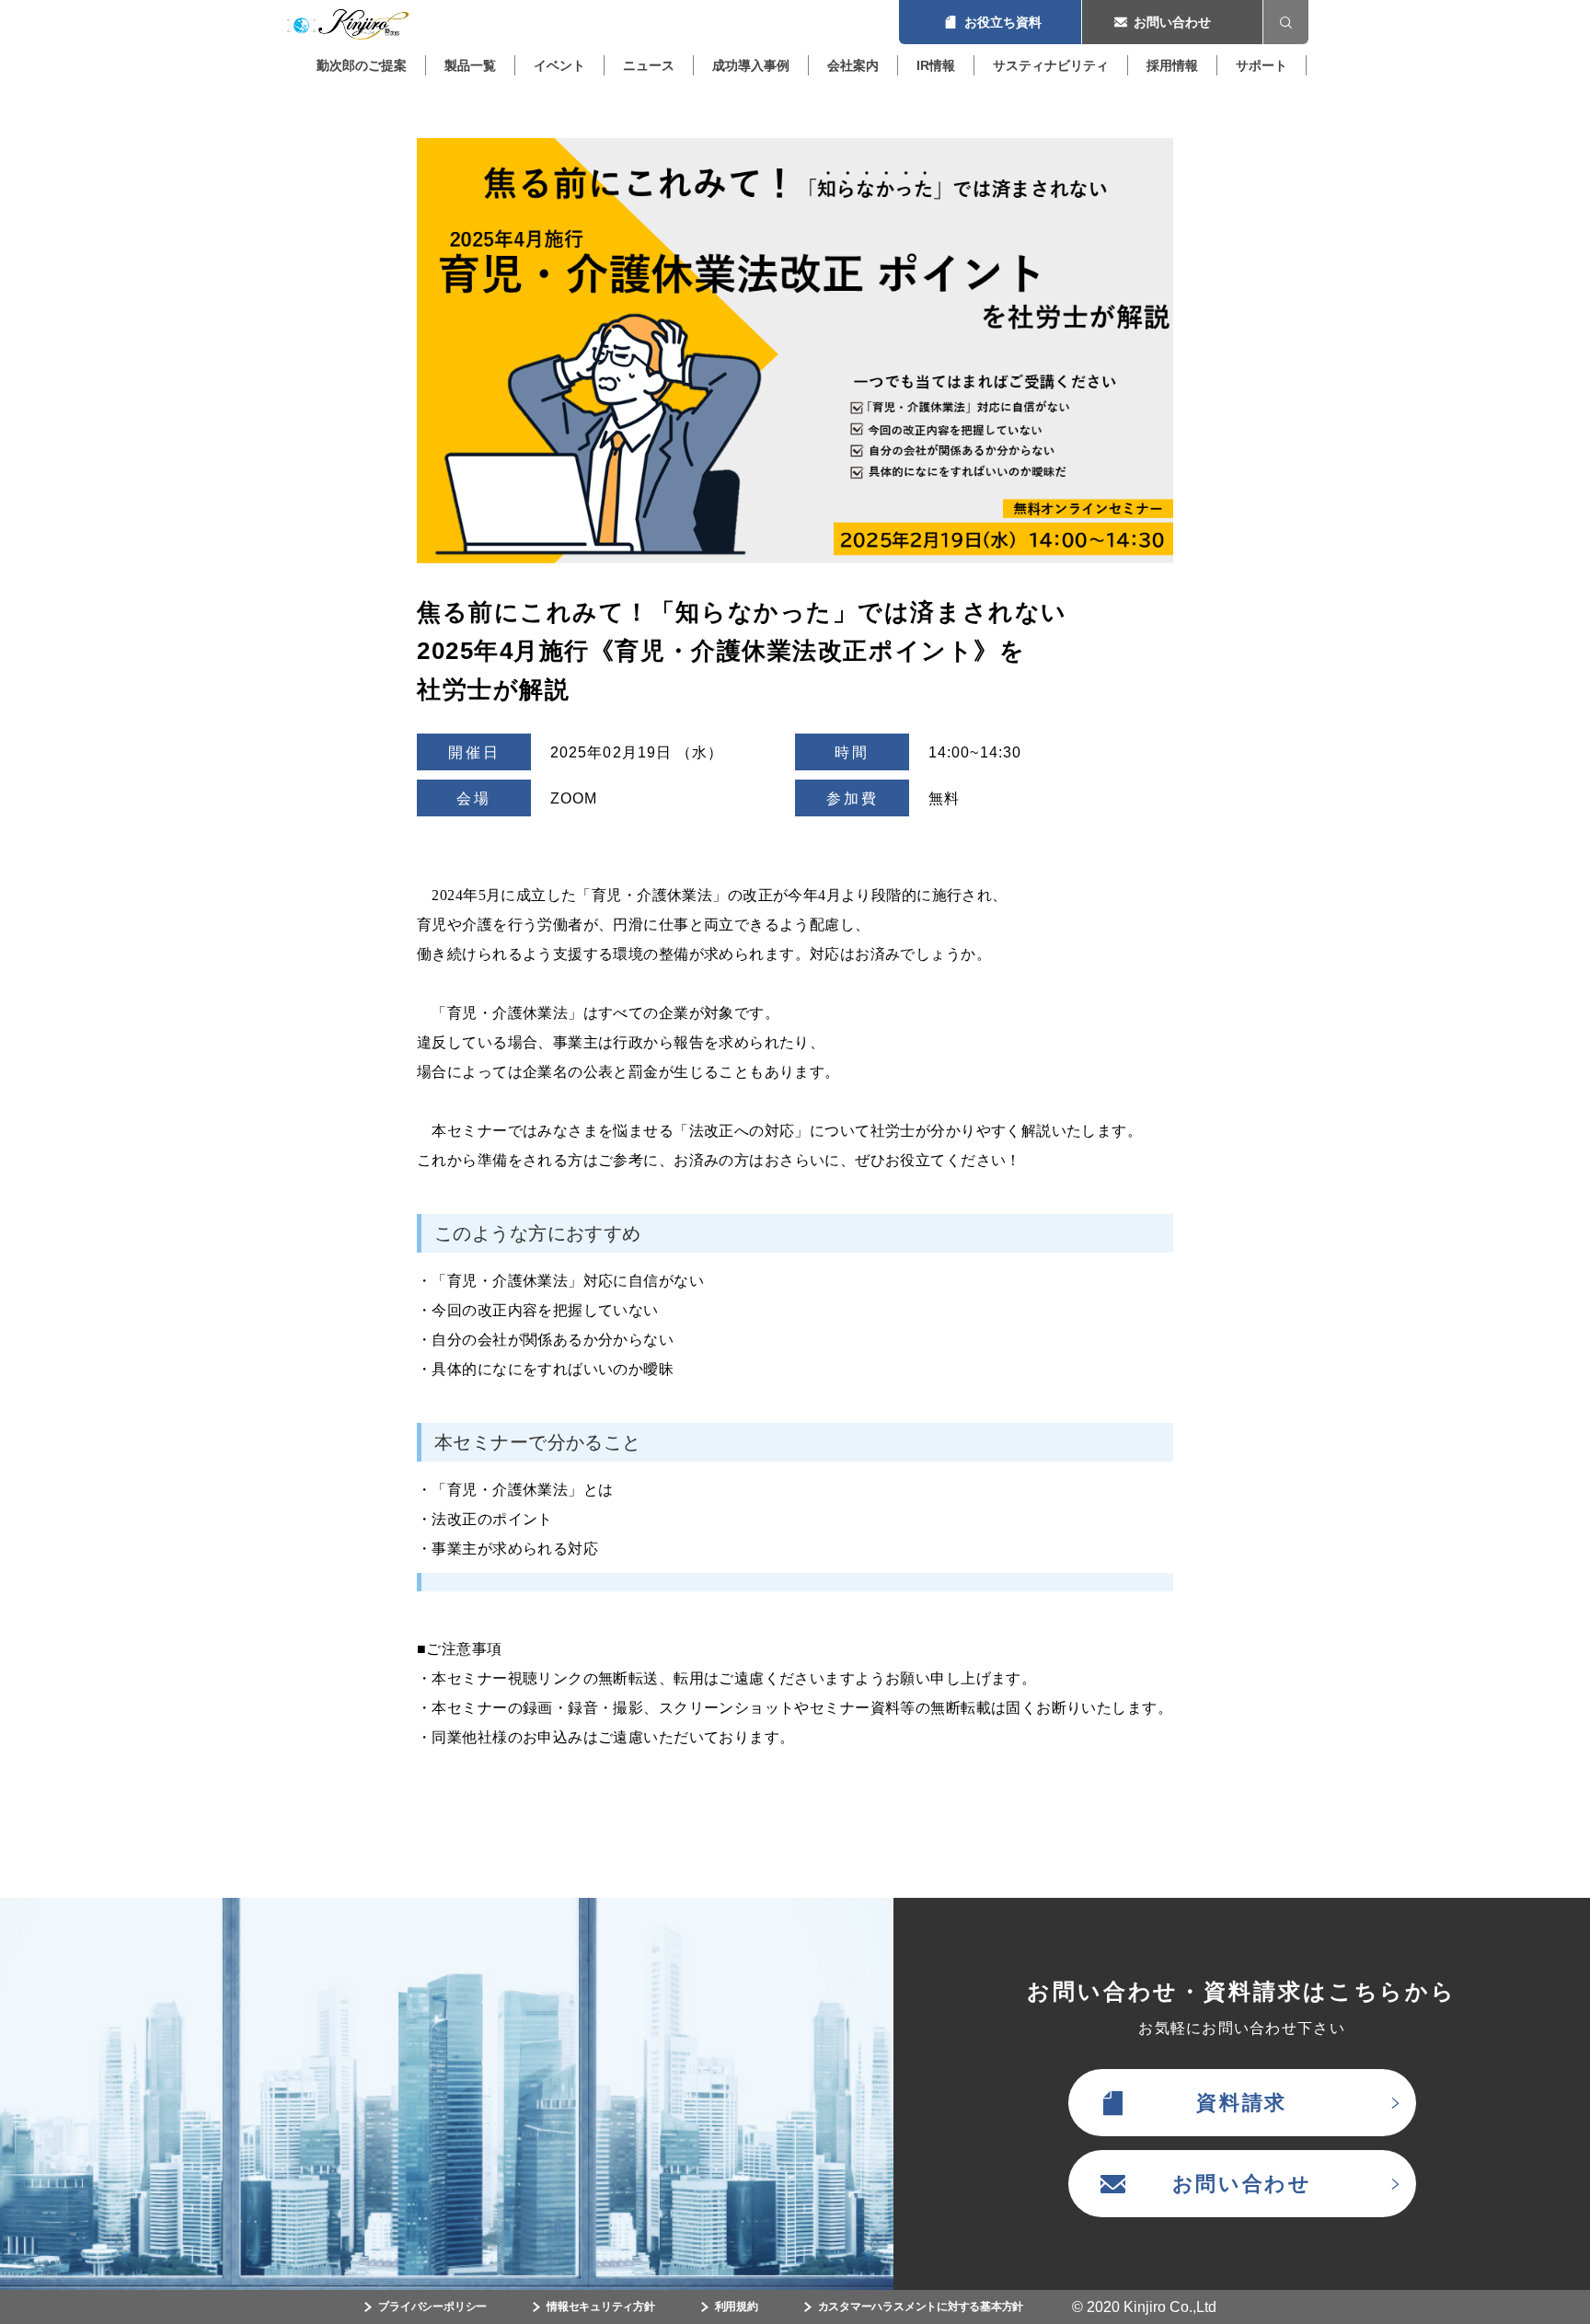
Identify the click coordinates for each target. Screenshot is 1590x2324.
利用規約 (737, 2307)
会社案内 (853, 65)
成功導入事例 (751, 65)
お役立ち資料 (990, 22)
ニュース (649, 65)
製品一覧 (470, 65)
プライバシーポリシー (432, 2307)
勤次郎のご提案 (362, 65)
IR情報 (936, 65)
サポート (1262, 65)
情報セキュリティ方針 (601, 2307)
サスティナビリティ (1051, 65)
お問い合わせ (1172, 22)
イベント (559, 65)
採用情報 (1172, 65)
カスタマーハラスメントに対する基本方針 (921, 2307)
